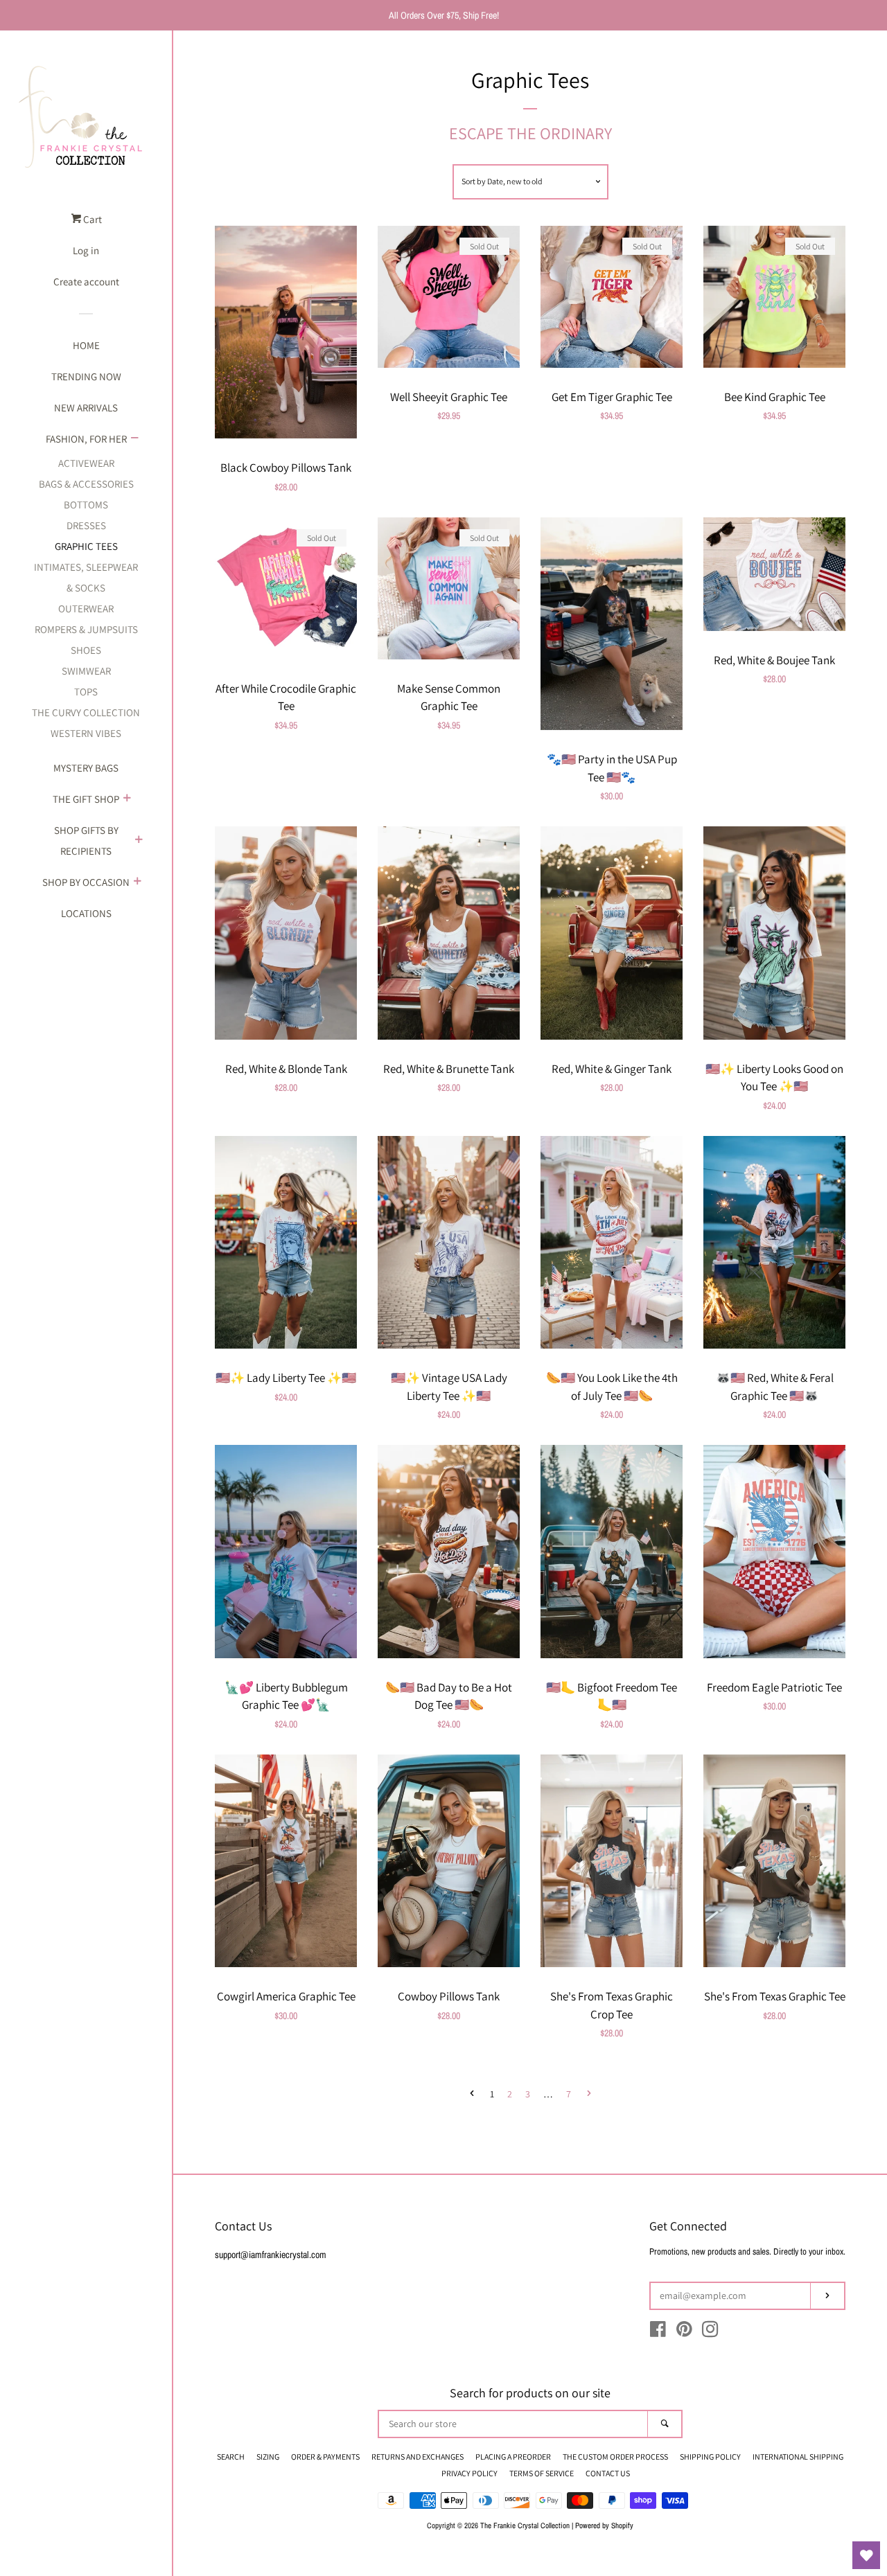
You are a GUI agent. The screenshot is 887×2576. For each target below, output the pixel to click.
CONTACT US (608, 2473)
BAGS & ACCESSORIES (86, 484)
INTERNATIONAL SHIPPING (798, 2457)
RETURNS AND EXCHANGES (418, 2457)
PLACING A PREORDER (513, 2457)
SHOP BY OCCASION (86, 882)
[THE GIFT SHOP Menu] (127, 799)
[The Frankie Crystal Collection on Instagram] (710, 2332)
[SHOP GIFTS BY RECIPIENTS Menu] (139, 841)
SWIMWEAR (86, 671)
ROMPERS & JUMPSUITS (86, 629)
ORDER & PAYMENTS (325, 2457)
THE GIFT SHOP (86, 799)
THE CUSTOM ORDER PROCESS (615, 2457)
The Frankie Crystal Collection (525, 2525)
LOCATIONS (86, 913)
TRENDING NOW (86, 376)
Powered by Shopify (604, 2525)
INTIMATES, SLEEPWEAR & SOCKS (86, 577)
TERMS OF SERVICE (542, 2473)
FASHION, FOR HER (86, 439)
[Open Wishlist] (866, 2555)
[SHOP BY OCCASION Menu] (137, 882)
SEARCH (231, 2457)
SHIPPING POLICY (710, 2457)
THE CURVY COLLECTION (86, 712)
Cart (91, 219)
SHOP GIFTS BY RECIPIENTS (86, 841)
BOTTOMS (86, 505)
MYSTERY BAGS (86, 768)
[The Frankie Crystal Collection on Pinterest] (684, 2332)
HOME (86, 345)
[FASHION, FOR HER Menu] (134, 439)
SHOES (86, 650)
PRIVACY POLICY (469, 2473)
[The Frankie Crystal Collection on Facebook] (658, 2332)
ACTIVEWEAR (86, 463)
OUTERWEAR (86, 609)
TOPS (86, 692)
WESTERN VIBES (86, 733)
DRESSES (86, 525)
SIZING (268, 2457)
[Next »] (589, 2095)
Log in (86, 250)
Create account (86, 282)
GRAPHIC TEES (86, 546)
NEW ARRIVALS (86, 408)
